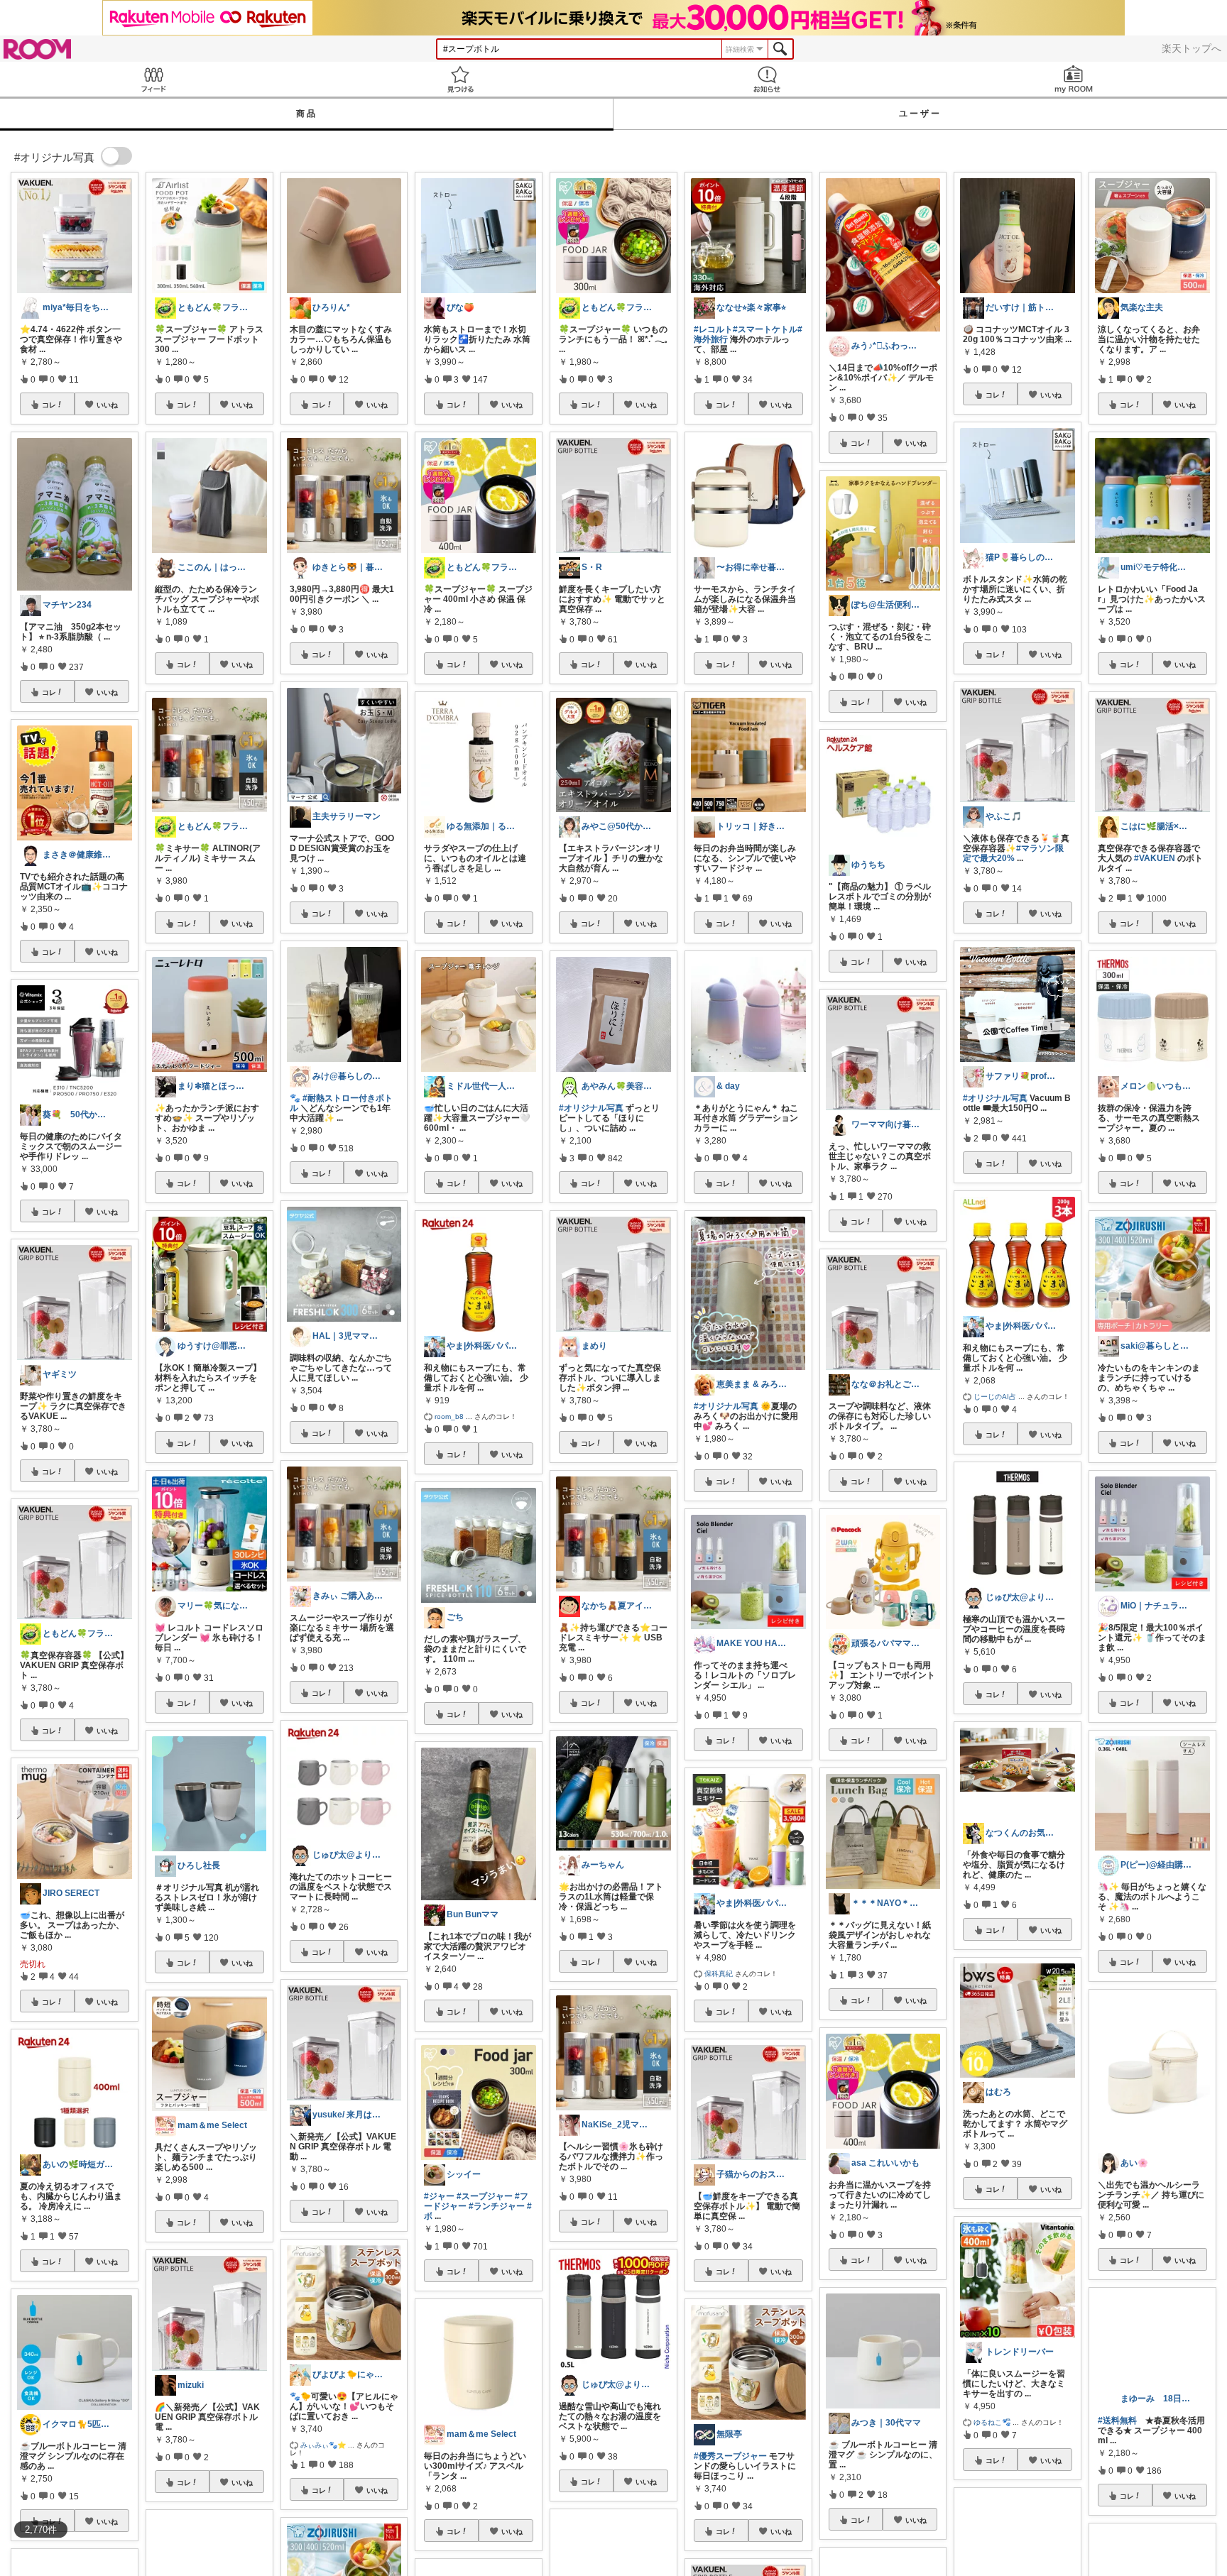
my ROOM (1074, 79)
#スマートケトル (765, 329)
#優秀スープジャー (730, 2456)
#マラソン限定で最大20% (1013, 853)
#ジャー (439, 2196)
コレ (49, 405)
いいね (107, 405)
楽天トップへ (1191, 48)
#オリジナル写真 (591, 1108)
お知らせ (767, 79)
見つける (460, 79)
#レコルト (713, 329)
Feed (153, 79)
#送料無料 (1117, 2445)
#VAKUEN (1155, 858)
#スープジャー (485, 2196)
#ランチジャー (497, 2206)
